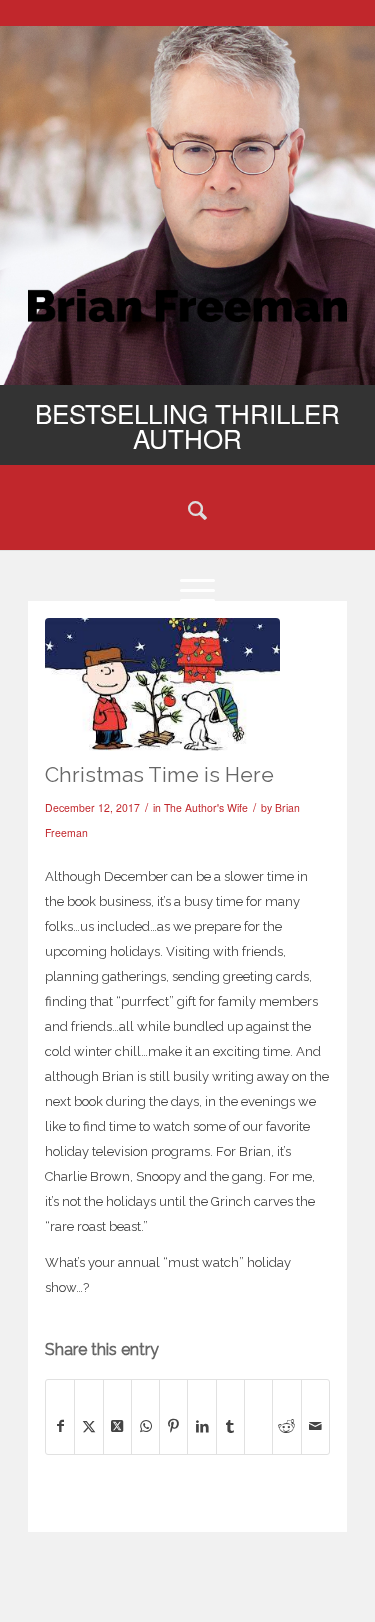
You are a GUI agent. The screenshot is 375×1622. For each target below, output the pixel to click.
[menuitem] (187, 509)
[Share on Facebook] (60, 1426)
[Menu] (187, 589)
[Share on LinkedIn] (201, 1426)
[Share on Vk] (258, 1405)
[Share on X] (88, 1426)
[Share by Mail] (315, 1426)
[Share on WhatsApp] (145, 1426)
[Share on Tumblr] (230, 1426)
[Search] (187, 509)
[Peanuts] (162, 684)
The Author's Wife (206, 807)
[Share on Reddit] (286, 1426)
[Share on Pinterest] (173, 1426)
